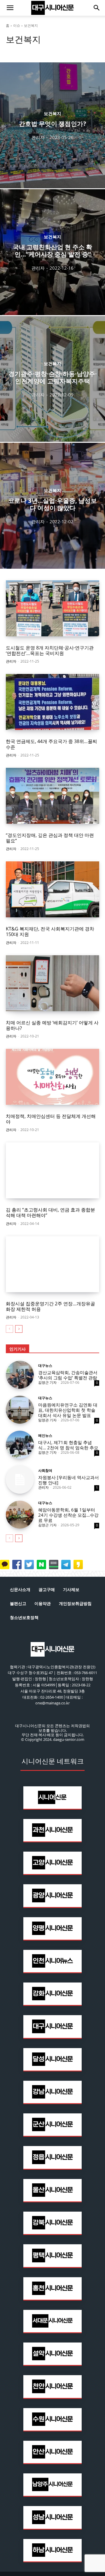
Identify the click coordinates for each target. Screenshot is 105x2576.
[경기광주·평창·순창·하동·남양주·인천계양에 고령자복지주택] (52, 379)
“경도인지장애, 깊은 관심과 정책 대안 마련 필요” (50, 838)
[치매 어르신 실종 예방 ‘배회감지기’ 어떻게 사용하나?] (52, 983)
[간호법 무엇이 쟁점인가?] (52, 125)
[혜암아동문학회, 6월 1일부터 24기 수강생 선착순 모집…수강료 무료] (20, 1515)
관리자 (11, 661)
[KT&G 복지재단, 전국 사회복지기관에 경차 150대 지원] (52, 889)
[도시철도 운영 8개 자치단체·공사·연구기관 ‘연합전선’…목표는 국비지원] (52, 608)
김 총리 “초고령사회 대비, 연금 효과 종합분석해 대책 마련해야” (50, 1213)
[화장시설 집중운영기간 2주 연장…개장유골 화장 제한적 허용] (52, 1264)
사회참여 (45, 1471)
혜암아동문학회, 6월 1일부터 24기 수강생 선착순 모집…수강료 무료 (68, 1515)
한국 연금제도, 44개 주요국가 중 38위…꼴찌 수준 (51, 744)
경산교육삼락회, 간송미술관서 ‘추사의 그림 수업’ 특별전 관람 (68, 1375)
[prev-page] (9, 1329)
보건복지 (34, 50)
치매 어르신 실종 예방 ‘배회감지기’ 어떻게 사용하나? (52, 1025)
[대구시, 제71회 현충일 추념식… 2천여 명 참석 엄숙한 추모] (20, 1445)
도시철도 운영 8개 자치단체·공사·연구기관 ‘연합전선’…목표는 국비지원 (50, 650)
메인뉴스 (45, 1436)
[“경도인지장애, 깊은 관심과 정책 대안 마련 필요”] (52, 796)
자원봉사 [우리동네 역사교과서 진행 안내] (69, 1480)
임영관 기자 (47, 1420)
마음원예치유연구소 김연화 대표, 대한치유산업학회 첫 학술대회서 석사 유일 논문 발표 (68, 1410)
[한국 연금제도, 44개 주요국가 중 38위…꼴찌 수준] (52, 702)
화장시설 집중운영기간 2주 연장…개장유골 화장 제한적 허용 (50, 1306)
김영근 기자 (47, 1382)
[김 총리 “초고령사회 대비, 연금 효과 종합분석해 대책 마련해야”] (52, 1170)
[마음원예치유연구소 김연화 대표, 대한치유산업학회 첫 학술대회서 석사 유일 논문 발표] (20, 1410)
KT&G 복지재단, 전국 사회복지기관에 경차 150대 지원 (50, 931)
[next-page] (19, 1329)
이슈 (17, 26)
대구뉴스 (45, 1366)
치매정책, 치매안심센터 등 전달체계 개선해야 (51, 1119)
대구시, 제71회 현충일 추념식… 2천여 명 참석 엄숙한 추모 (68, 1445)
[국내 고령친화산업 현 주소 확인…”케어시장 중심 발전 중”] (52, 252)
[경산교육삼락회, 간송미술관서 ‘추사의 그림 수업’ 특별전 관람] (20, 1375)
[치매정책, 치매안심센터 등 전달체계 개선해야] (52, 1077)
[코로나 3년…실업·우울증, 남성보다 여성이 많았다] (52, 506)
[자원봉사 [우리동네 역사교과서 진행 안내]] (20, 1480)
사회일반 (52, 50)
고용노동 (15, 50)
